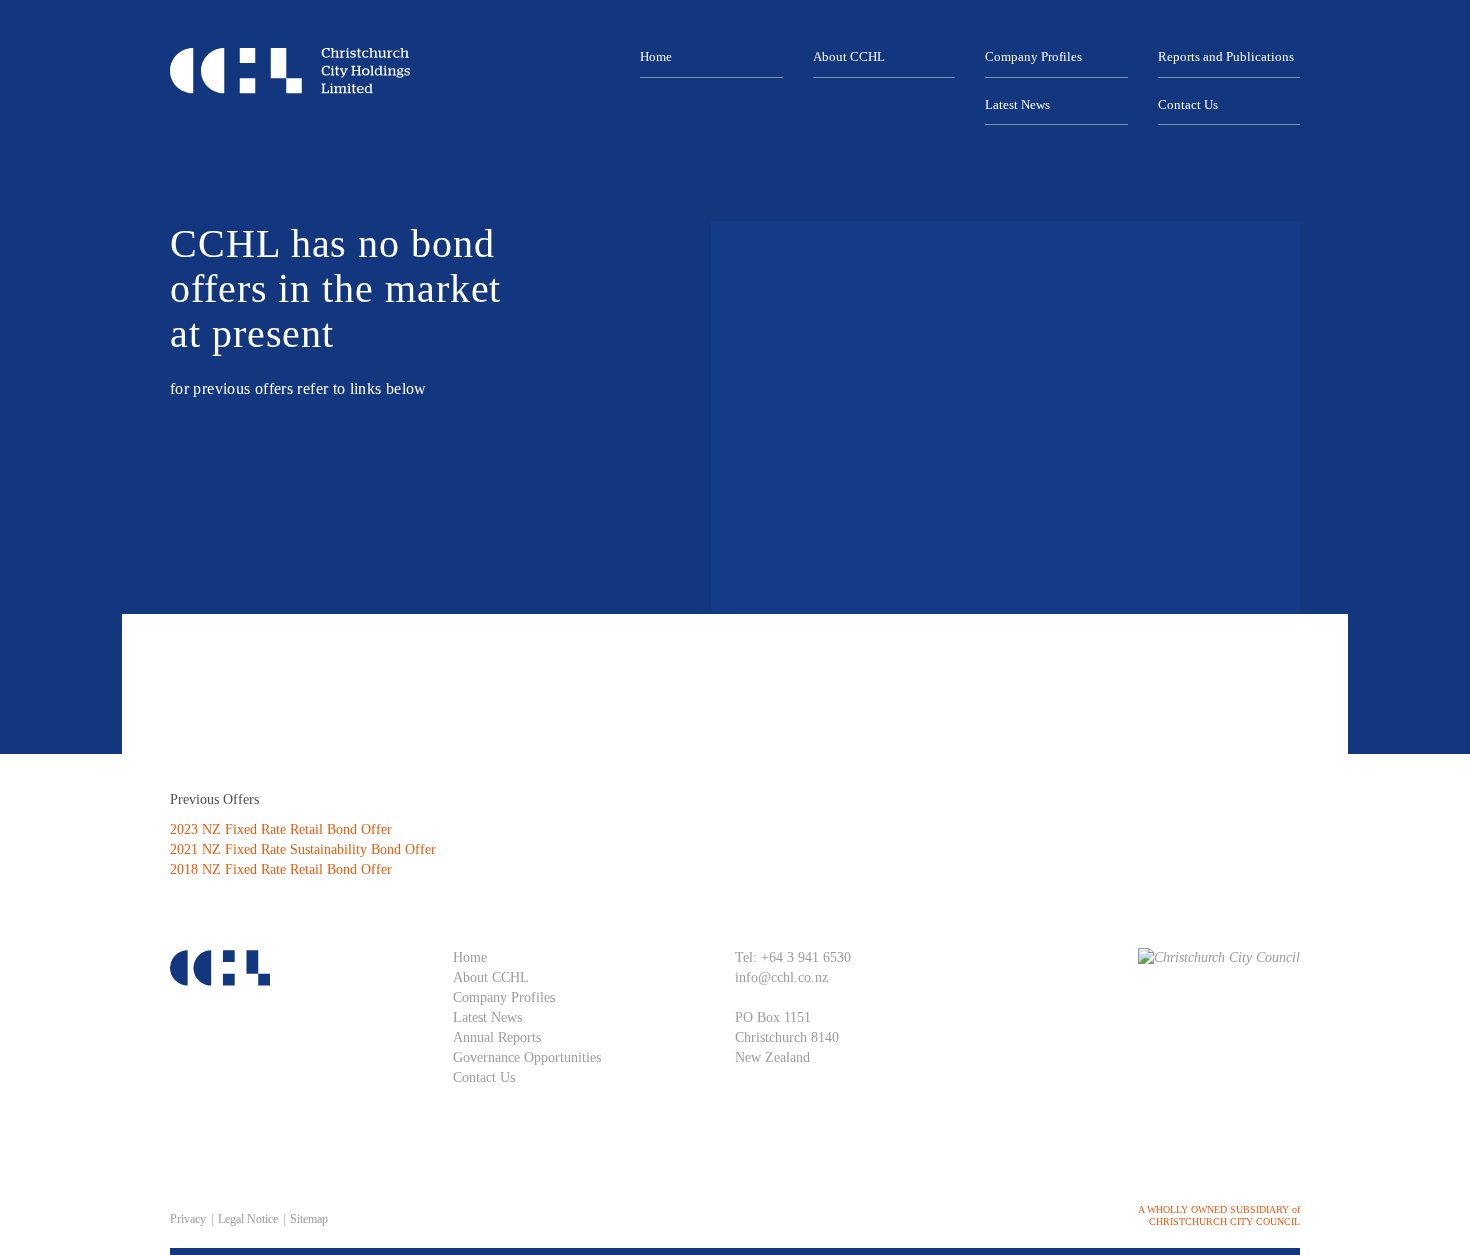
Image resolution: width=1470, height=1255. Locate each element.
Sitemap (309, 1219)
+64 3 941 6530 (806, 957)
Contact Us (1188, 104)
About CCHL (849, 56)
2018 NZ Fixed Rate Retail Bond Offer (281, 869)
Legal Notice (248, 1219)
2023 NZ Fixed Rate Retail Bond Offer (281, 829)
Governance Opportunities (527, 1057)
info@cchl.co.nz (781, 977)
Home (656, 56)
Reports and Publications (1226, 56)
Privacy (188, 1219)
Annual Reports (497, 1037)
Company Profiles (1033, 56)
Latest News (1017, 104)
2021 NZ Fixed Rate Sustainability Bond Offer (303, 849)
